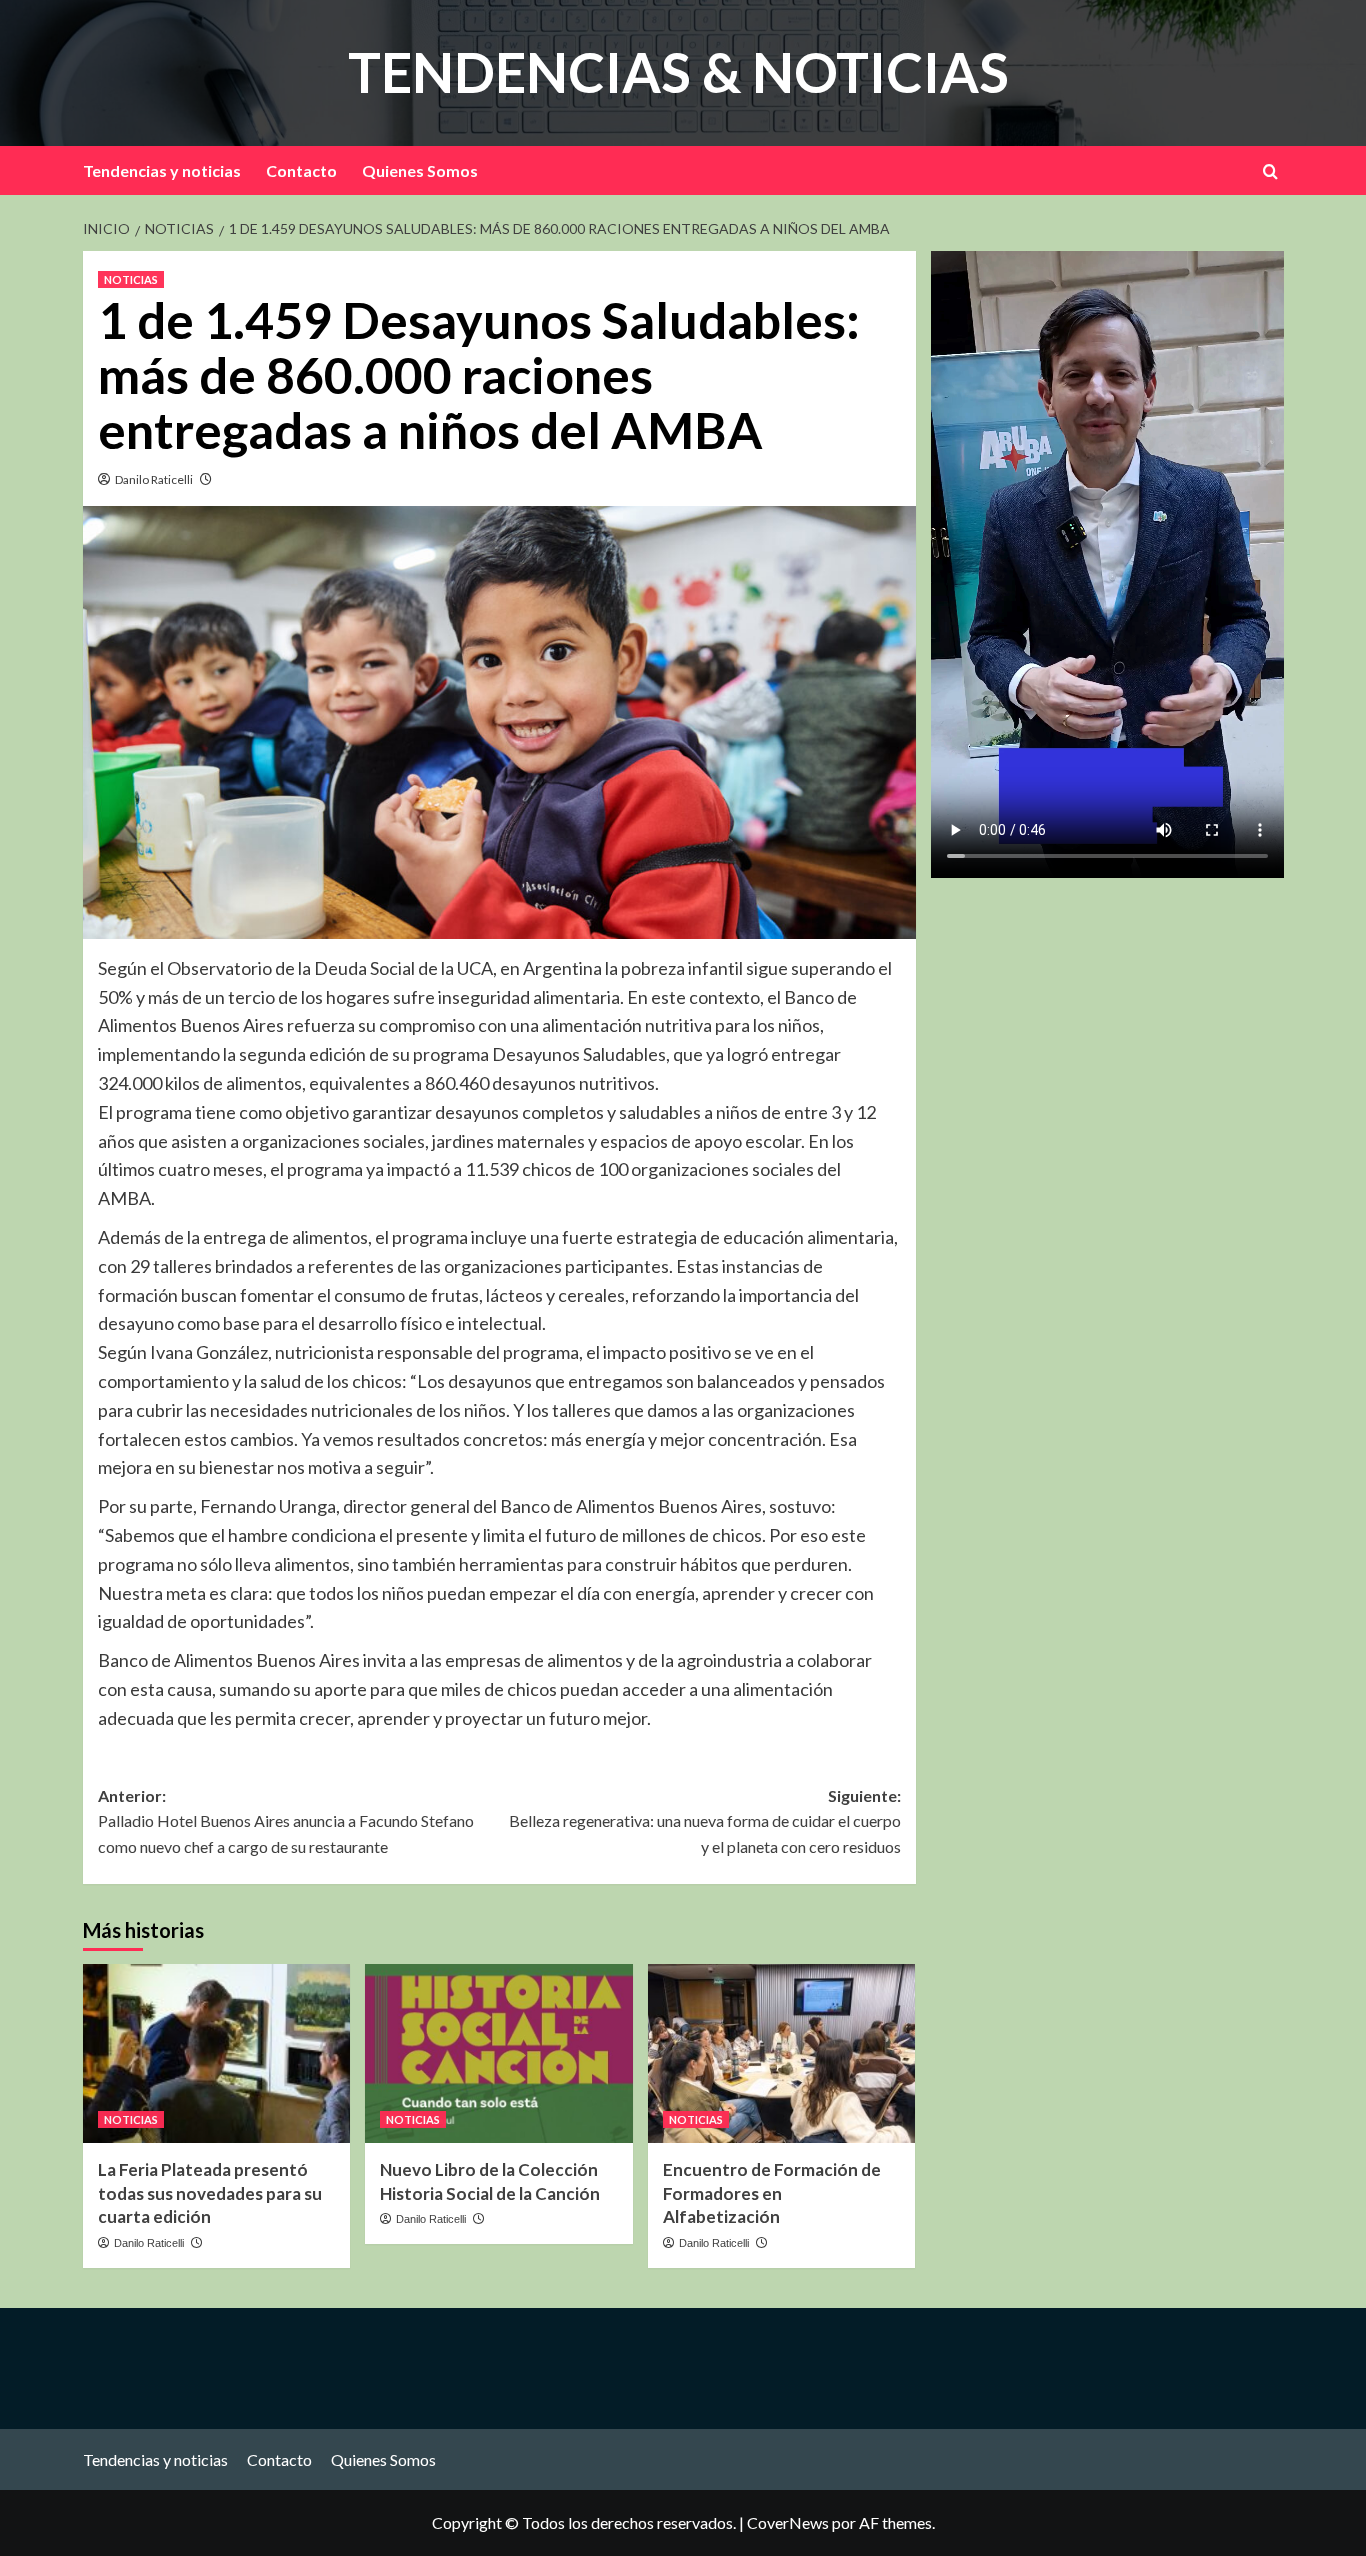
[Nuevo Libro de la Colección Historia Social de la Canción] (498, 2053)
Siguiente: (704, 1821)
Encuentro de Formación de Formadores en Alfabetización (772, 2193)
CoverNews (788, 2522)
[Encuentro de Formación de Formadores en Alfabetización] (781, 2053)
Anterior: (286, 1821)
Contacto (301, 170)
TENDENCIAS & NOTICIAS (678, 72)
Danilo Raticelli (154, 479)
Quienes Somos (420, 170)
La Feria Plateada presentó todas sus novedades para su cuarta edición (210, 2193)
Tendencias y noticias (162, 170)
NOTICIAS (131, 279)
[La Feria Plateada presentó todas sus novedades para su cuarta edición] (216, 2053)
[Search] (1270, 171)
